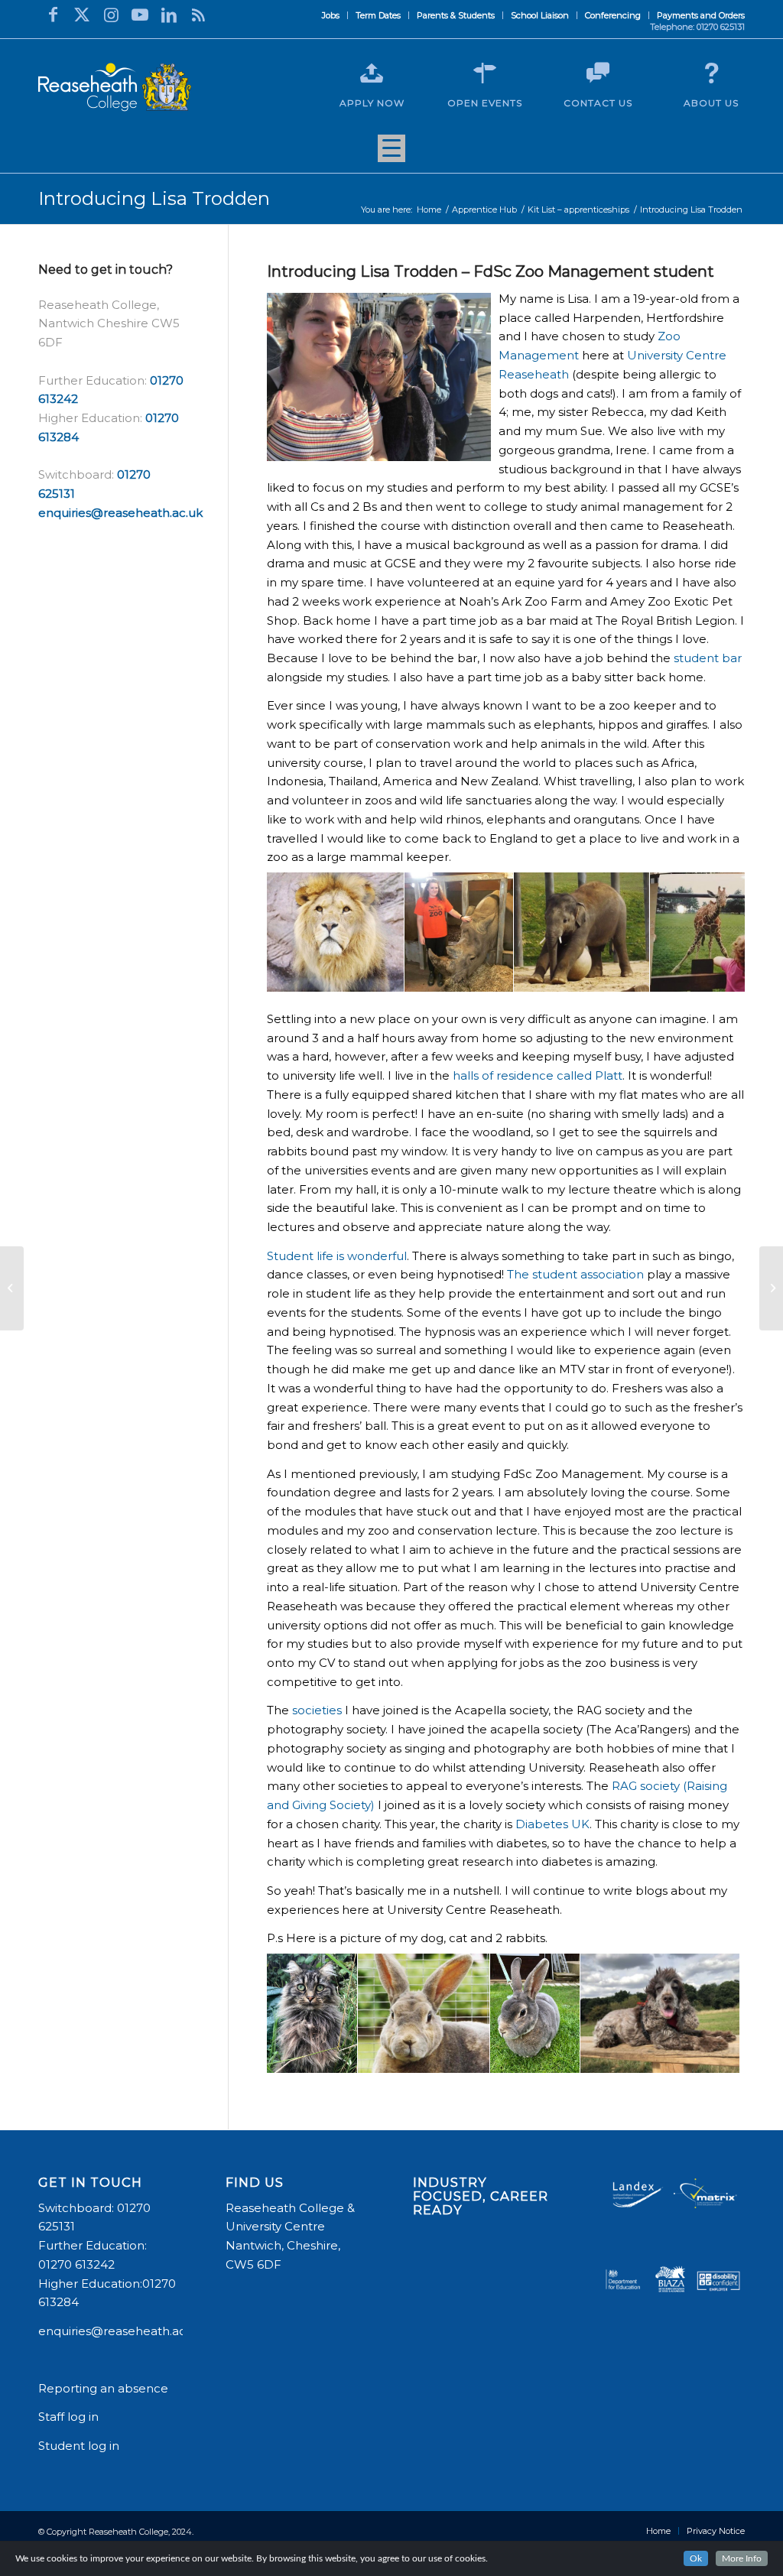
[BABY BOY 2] (723, 2056)
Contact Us (598, 103)
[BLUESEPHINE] (473, 2056)
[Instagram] (111, 15)
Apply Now (372, 103)
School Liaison (540, 15)
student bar (708, 658)
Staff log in (68, 2417)
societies (317, 1710)
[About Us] (711, 73)
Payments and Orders (701, 15)
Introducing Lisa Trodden (154, 198)
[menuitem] (331, 15)
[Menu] (391, 154)
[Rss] (198, 15)
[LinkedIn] (169, 15)
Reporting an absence (105, 2388)
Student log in (80, 2446)
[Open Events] (485, 73)
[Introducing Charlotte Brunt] (12, 1288)
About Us (711, 103)
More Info (742, 2558)
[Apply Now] (372, 73)
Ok (696, 2558)
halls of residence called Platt (538, 1075)
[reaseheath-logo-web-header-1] (115, 87)
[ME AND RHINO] (496, 975)
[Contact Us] (598, 73)
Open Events (485, 103)
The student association (575, 1274)
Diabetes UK (552, 1824)
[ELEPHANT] (632, 975)
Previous (301, 932)
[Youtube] (140, 15)
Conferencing (613, 15)
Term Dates (378, 15)
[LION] (387, 975)
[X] (82, 15)
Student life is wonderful (337, 1256)
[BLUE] (563, 2056)
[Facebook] (53, 15)
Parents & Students (456, 15)
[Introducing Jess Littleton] (771, 1288)
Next (710, 932)
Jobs (331, 15)
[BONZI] (340, 2056)
